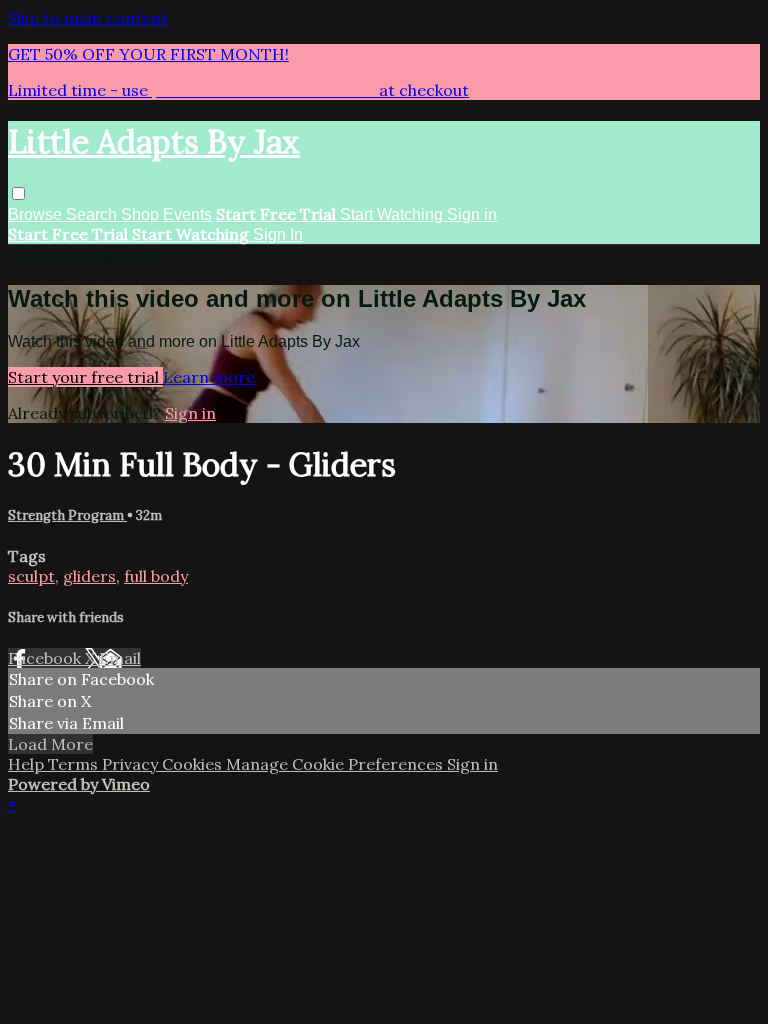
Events (187, 214)
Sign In (278, 234)
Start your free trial (85, 377)
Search (93, 214)
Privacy (132, 764)
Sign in (472, 214)
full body (156, 576)
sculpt (31, 576)
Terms (75, 764)
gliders (89, 576)
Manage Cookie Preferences (336, 764)
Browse (37, 214)
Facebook (46, 658)
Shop (140, 214)
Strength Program (67, 515)
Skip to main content (88, 18)
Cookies (194, 764)
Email (120, 658)
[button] (18, 193)
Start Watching (393, 214)
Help (28, 764)
